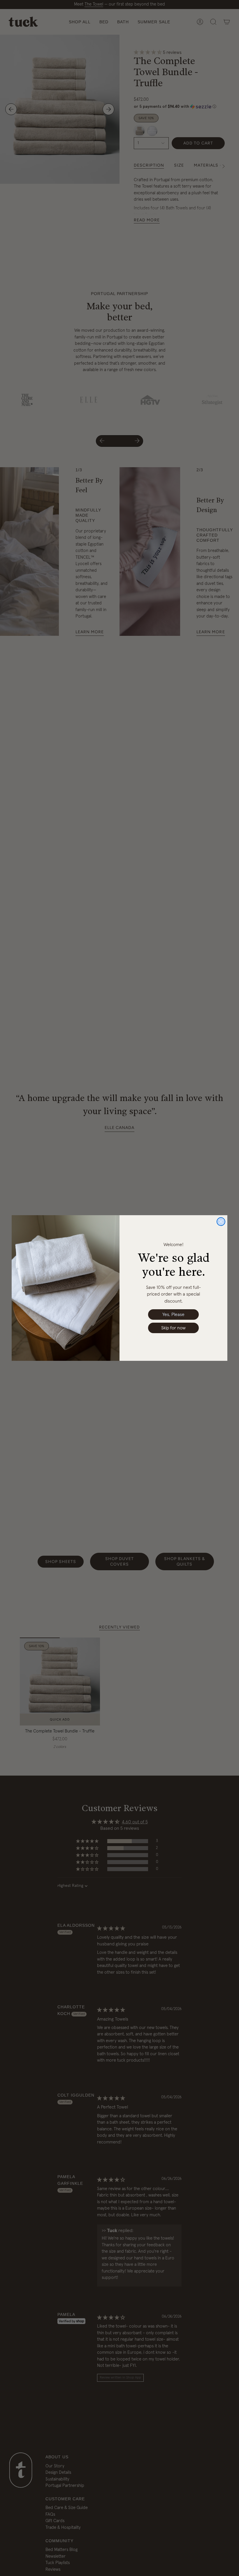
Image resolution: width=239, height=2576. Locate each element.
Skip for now (173, 1328)
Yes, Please (173, 1315)
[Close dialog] (221, 1222)
